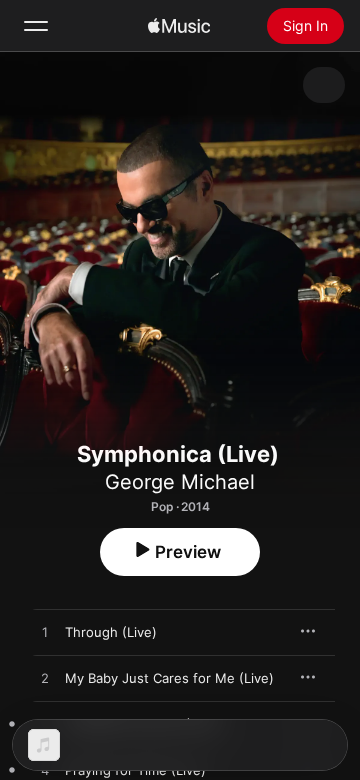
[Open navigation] (36, 26)
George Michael (180, 482)
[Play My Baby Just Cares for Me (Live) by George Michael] (45, 679)
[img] (179, 26)
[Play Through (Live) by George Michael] (45, 633)
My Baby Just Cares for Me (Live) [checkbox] (169, 678)
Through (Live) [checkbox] (111, 632)
